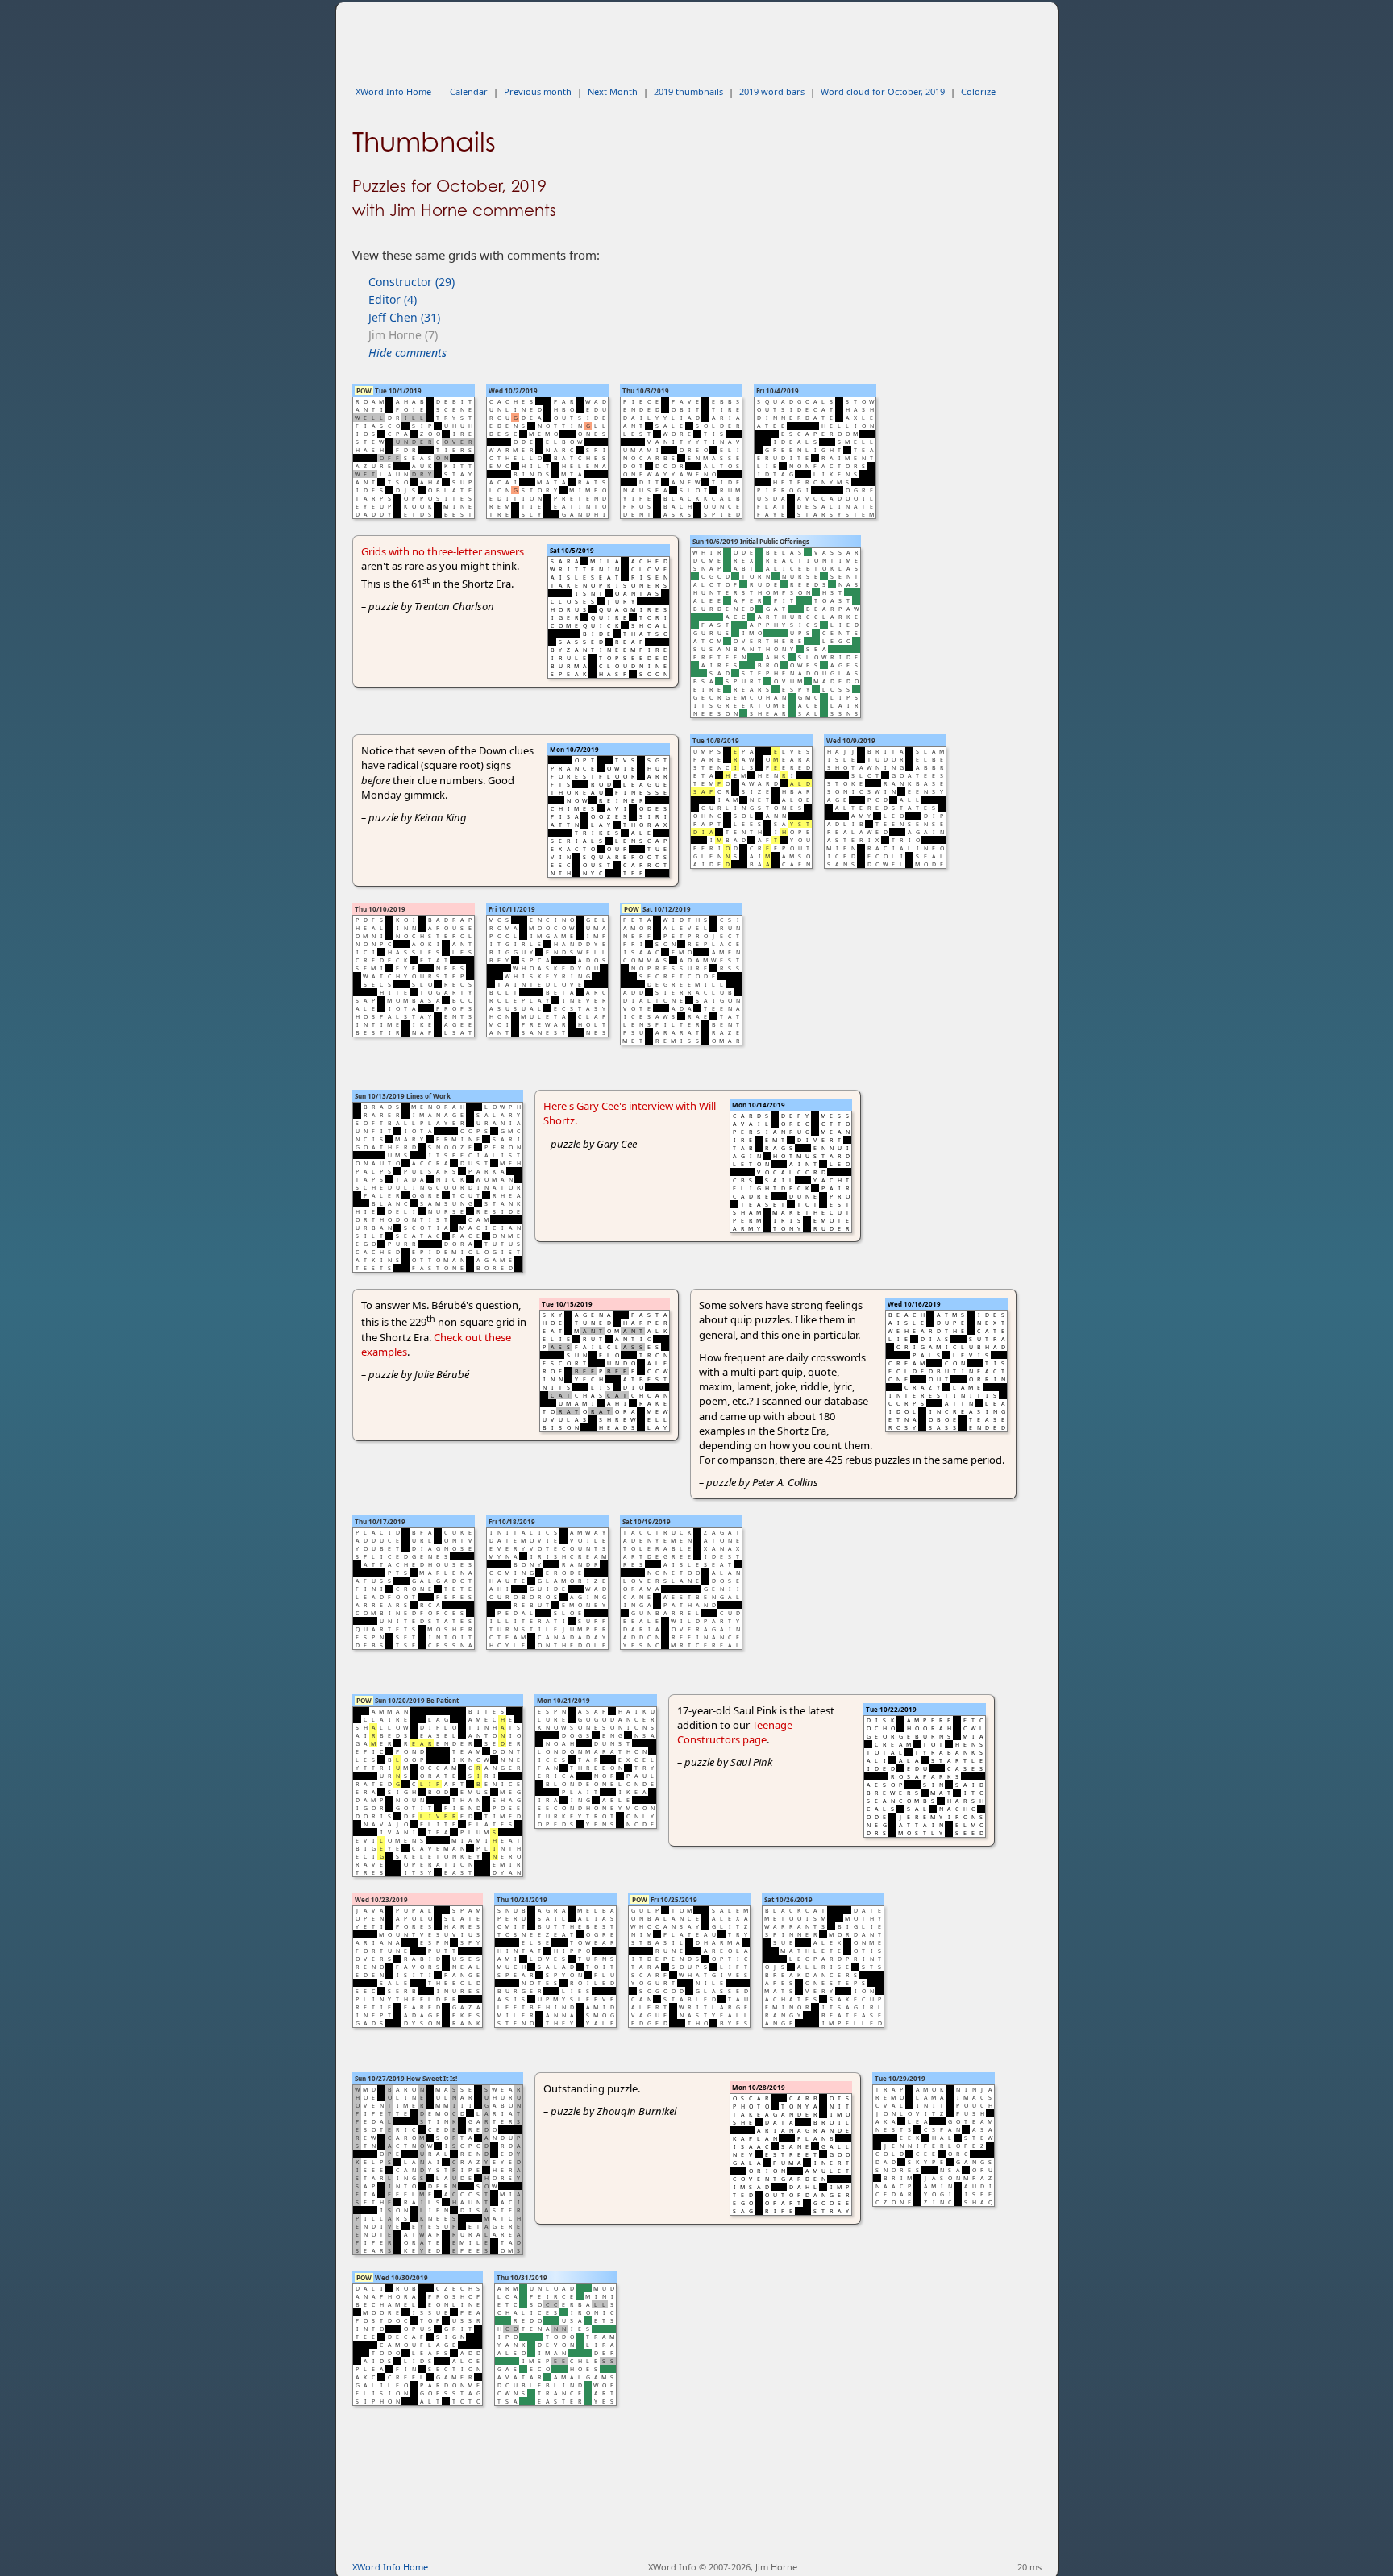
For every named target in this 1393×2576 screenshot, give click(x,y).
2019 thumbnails (688, 91)
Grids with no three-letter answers (443, 551)
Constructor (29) (412, 282)
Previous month (538, 91)
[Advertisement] (646, 39)
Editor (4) (393, 299)
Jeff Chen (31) (404, 317)
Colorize (978, 91)
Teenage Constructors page (735, 1732)
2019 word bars (772, 91)
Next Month (613, 91)
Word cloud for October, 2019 (883, 91)
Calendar (469, 91)
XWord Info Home (393, 91)
